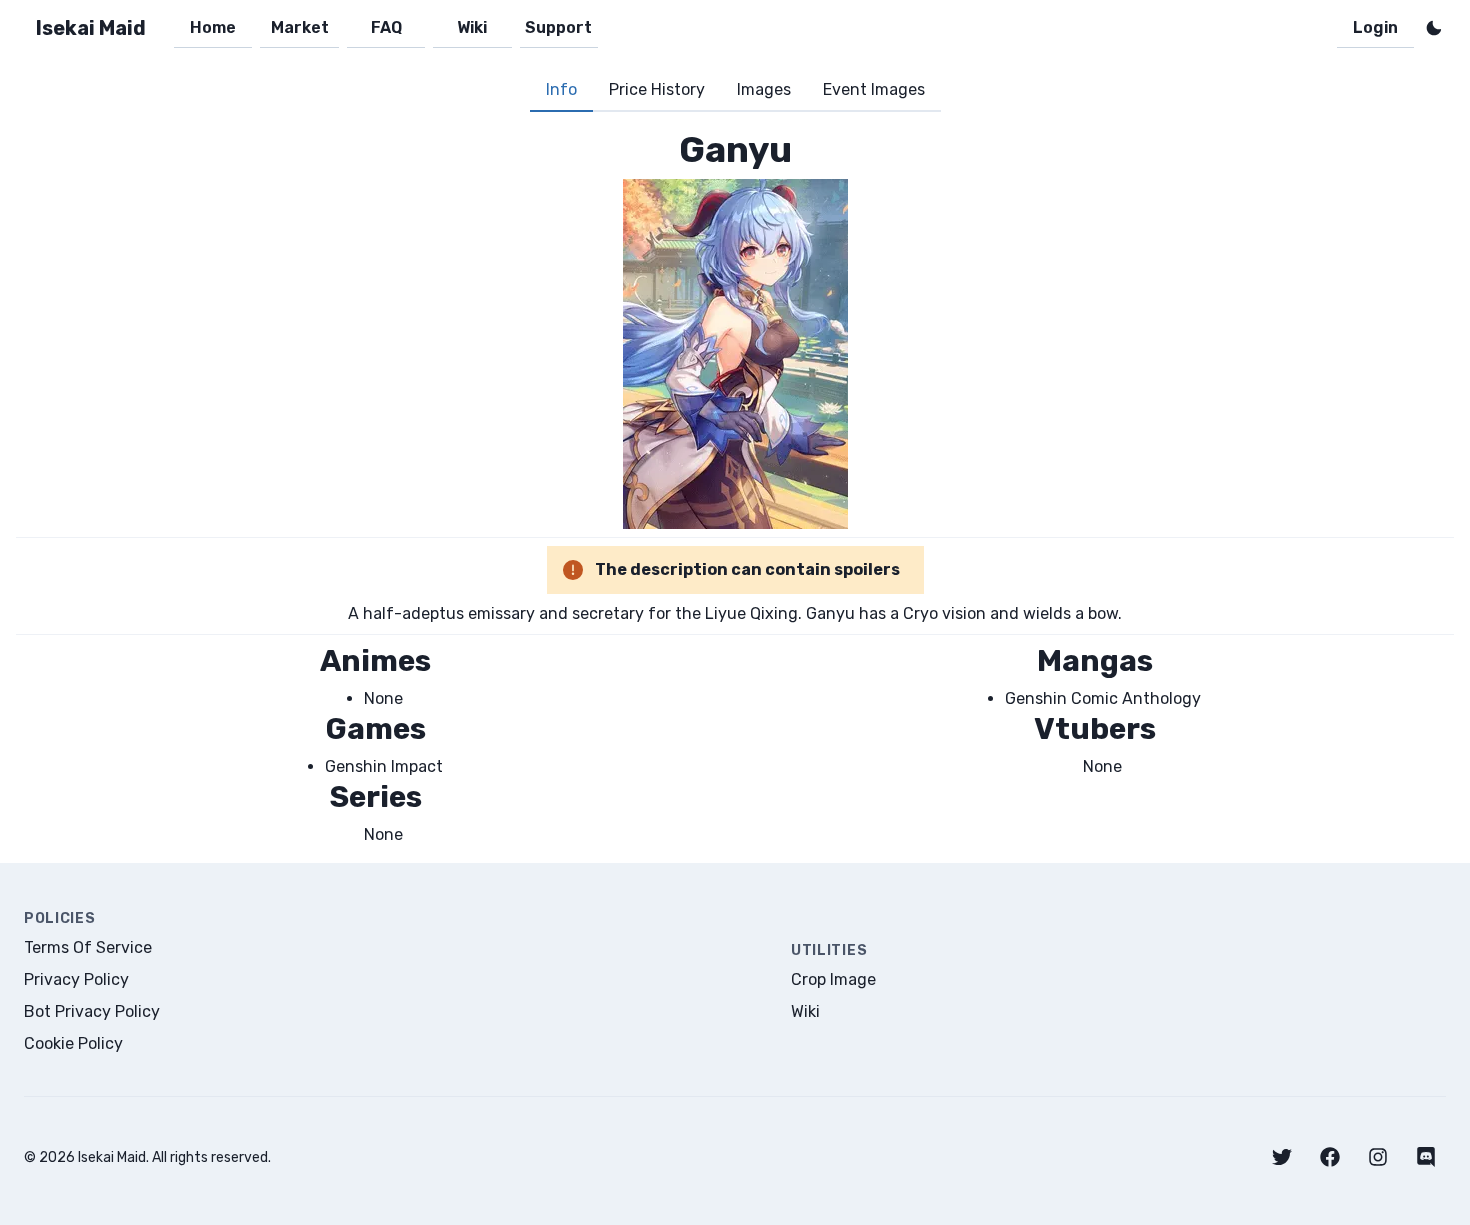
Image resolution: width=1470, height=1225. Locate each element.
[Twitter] (1282, 1157)
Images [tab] (764, 89)
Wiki (472, 27)
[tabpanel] (735, 487)
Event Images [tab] (874, 89)
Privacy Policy (76, 979)
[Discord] (1426, 1157)
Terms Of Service (88, 947)
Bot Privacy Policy (92, 1011)
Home (213, 27)
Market (300, 27)
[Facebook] (1330, 1157)
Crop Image (833, 979)
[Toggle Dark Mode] (1434, 28)
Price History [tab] (657, 89)
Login (1375, 27)
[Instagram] (1378, 1157)
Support (558, 27)
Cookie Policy (73, 1043)
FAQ (386, 27)
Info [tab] (561, 89)
